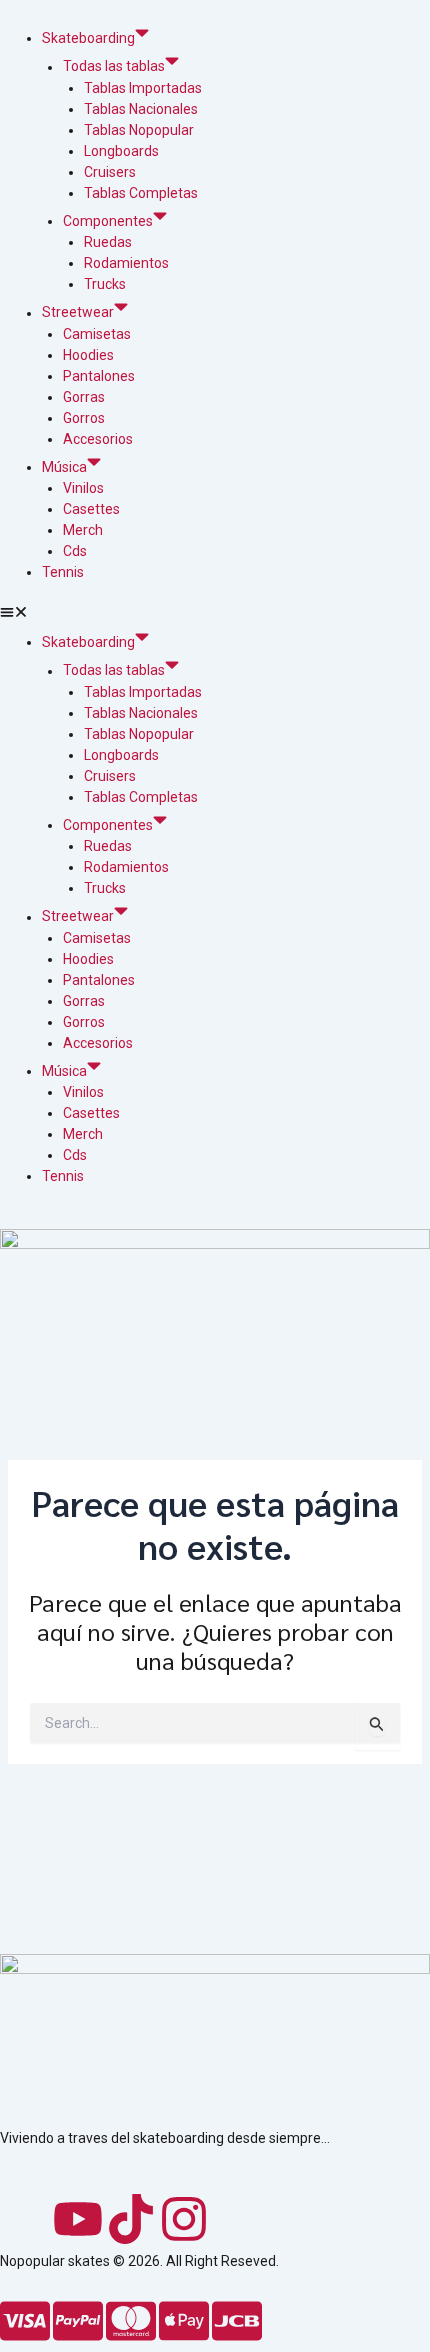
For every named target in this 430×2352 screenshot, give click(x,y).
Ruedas (108, 242)
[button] (215, 614)
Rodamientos (126, 263)
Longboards (121, 151)
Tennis (63, 572)
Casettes (91, 509)
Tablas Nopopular (139, 130)
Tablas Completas (141, 193)
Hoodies (88, 355)
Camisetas (97, 334)
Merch (83, 530)
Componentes (108, 221)
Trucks (105, 284)
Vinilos (83, 488)
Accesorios (98, 439)
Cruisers (110, 172)
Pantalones (99, 376)
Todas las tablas (114, 67)
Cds (75, 551)
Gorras (84, 397)
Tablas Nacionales (141, 109)
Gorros (84, 418)
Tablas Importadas (143, 88)
